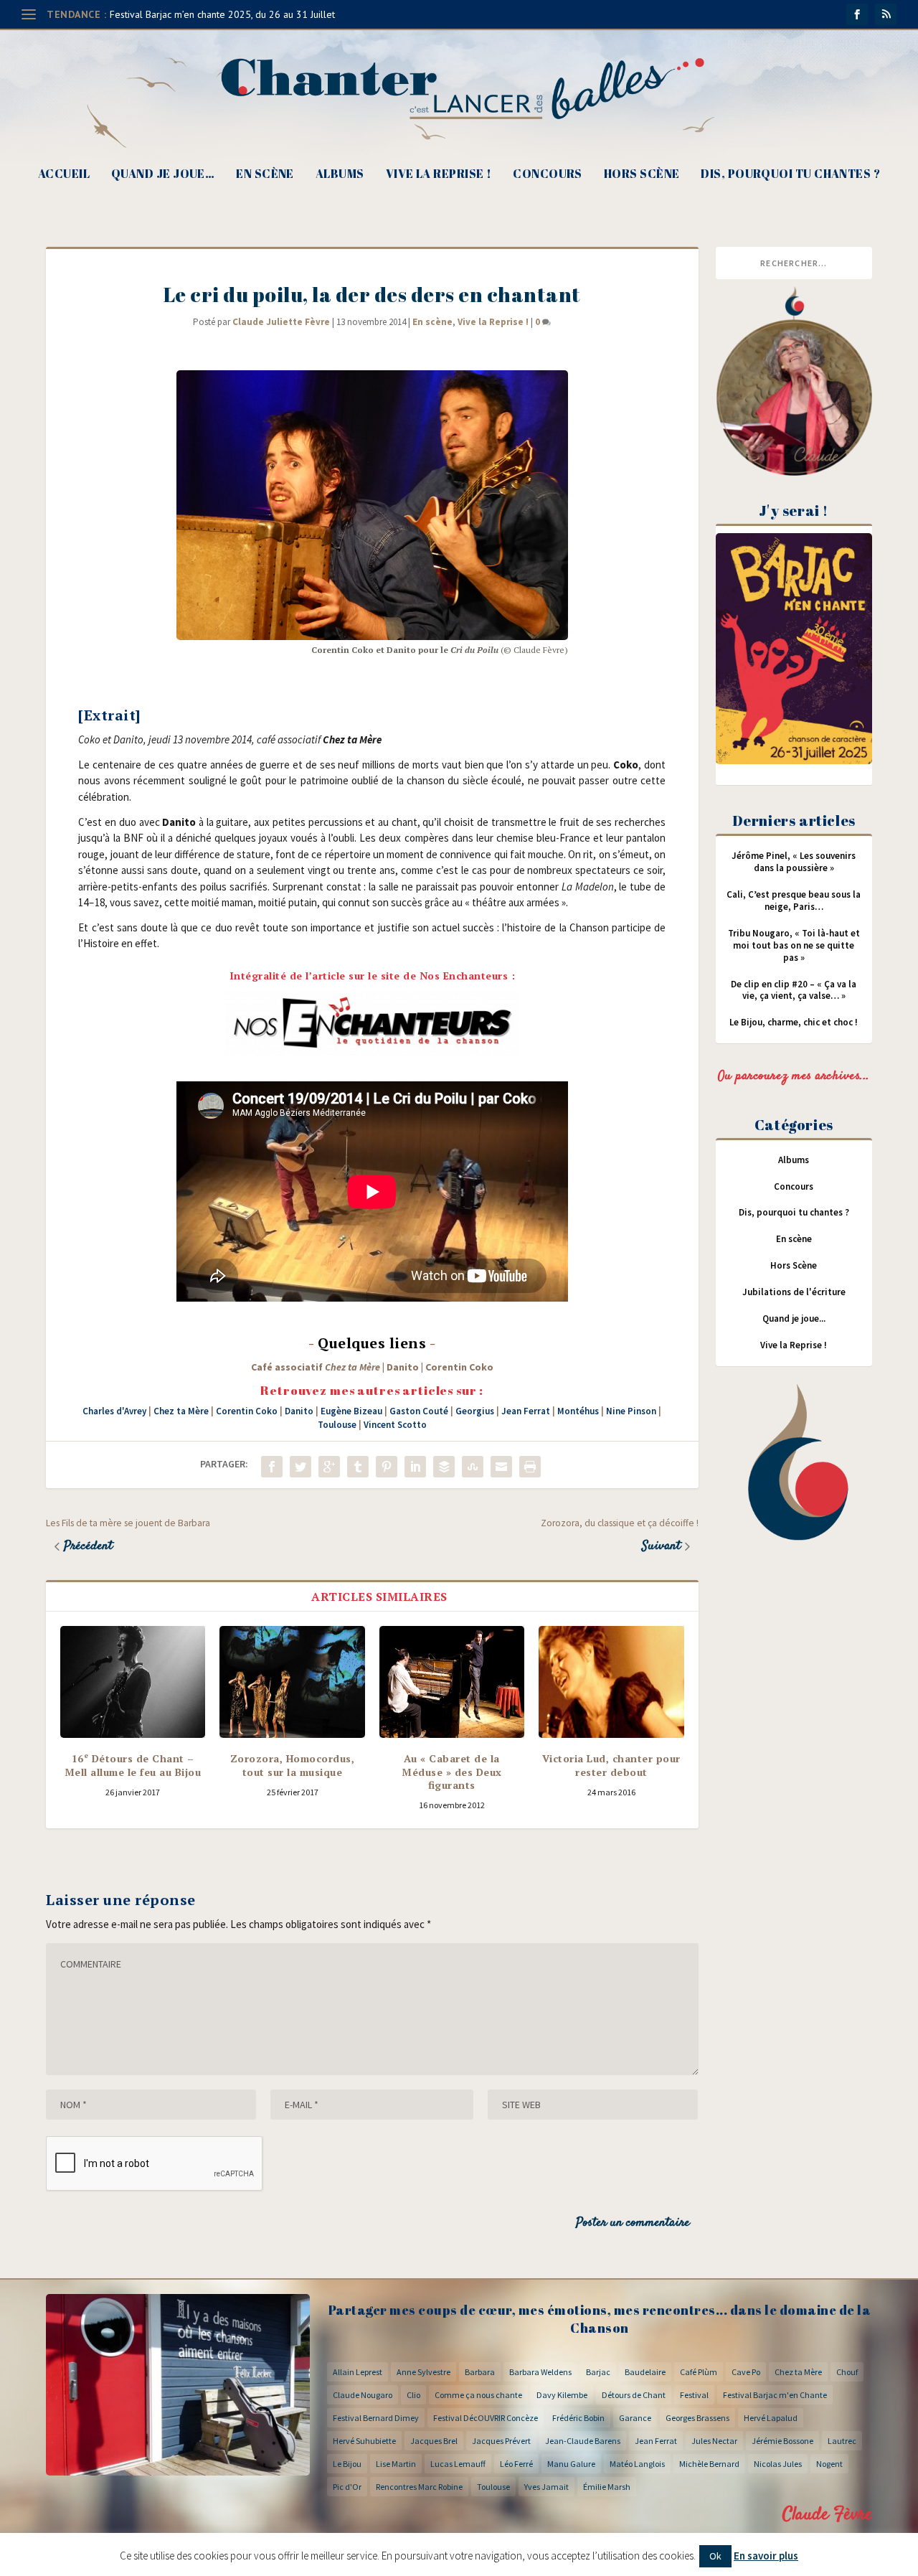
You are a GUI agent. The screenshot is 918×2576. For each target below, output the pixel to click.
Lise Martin (396, 2464)
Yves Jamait (546, 2487)
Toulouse (337, 1425)
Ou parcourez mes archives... (794, 1076)
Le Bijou (347, 2464)
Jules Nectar (714, 2441)
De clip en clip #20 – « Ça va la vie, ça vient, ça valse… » (794, 990)
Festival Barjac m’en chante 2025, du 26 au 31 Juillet (222, 14)
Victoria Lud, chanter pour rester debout (611, 1765)
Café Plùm (699, 2372)
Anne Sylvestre (423, 2372)
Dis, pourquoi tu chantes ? (790, 175)
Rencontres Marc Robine (419, 2487)
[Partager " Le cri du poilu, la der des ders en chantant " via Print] (530, 1467)
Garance (635, 2418)
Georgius (475, 1411)
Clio (413, 2395)
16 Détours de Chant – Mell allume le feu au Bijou (133, 1765)
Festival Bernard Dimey (376, 2418)
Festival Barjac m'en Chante (775, 2395)
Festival (694, 2395)
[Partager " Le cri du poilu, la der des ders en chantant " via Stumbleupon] (473, 1467)
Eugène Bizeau (351, 1411)
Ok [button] (715, 2556)
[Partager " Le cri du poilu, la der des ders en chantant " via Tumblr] (358, 1467)
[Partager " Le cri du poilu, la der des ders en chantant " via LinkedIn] (415, 1467)
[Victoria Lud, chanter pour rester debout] (611, 1682)
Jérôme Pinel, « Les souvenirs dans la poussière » (794, 862)
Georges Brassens (697, 2418)
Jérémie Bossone (782, 2441)
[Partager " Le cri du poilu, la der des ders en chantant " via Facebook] (272, 1467)
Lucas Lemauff (458, 2464)
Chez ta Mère (181, 1411)
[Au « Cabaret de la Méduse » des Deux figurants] (452, 1682)
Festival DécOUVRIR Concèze (486, 2418)
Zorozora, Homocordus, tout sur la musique (293, 1765)
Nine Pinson (631, 1411)
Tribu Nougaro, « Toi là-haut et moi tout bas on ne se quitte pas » (794, 945)
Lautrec (842, 2441)
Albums (340, 175)
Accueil (64, 175)
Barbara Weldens (540, 2372)
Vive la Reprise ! (439, 175)
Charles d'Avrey (114, 1411)
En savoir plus (766, 2556)
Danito (299, 1411)
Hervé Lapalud (771, 2418)
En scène (265, 175)
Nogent (829, 2464)
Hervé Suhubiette (364, 2441)
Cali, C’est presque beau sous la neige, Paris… (794, 901)
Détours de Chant (634, 2395)
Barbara (480, 2372)
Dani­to (403, 1367)
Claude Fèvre (827, 2515)
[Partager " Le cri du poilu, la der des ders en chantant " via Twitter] (301, 1467)
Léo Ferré (516, 2464)
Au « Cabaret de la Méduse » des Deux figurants (452, 1771)
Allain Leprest (358, 2372)
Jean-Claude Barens (583, 2441)
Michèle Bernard (709, 2464)
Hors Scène (642, 175)
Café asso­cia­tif (316, 1367)
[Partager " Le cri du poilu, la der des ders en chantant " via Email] (501, 1467)
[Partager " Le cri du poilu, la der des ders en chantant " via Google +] (329, 1467)
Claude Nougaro (363, 2395)
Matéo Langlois (637, 2464)
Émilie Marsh (607, 2487)
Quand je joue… (163, 175)
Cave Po (746, 2372)
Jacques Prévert (501, 2441)
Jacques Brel (434, 2441)
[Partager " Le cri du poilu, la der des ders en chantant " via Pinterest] (387, 1467)
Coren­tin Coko (459, 1367)
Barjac (598, 2372)
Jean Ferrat (526, 1411)
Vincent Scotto (395, 1425)
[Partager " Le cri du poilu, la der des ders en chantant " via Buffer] (444, 1467)
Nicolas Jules (778, 2464)
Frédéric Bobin (578, 2418)
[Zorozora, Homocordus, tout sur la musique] (292, 1682)
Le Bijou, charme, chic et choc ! (794, 1022)
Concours (548, 175)
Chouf (847, 2372)
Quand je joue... (794, 1318)
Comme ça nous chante (478, 2395)
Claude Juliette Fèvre (281, 322)
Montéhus (578, 1411)
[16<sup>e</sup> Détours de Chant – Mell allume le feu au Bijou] (133, 1682)
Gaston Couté (419, 1411)
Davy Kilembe (562, 2395)
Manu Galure (571, 2464)
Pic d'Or (347, 2487)
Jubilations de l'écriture (794, 1292)
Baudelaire (645, 2372)
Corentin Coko (247, 1411)
